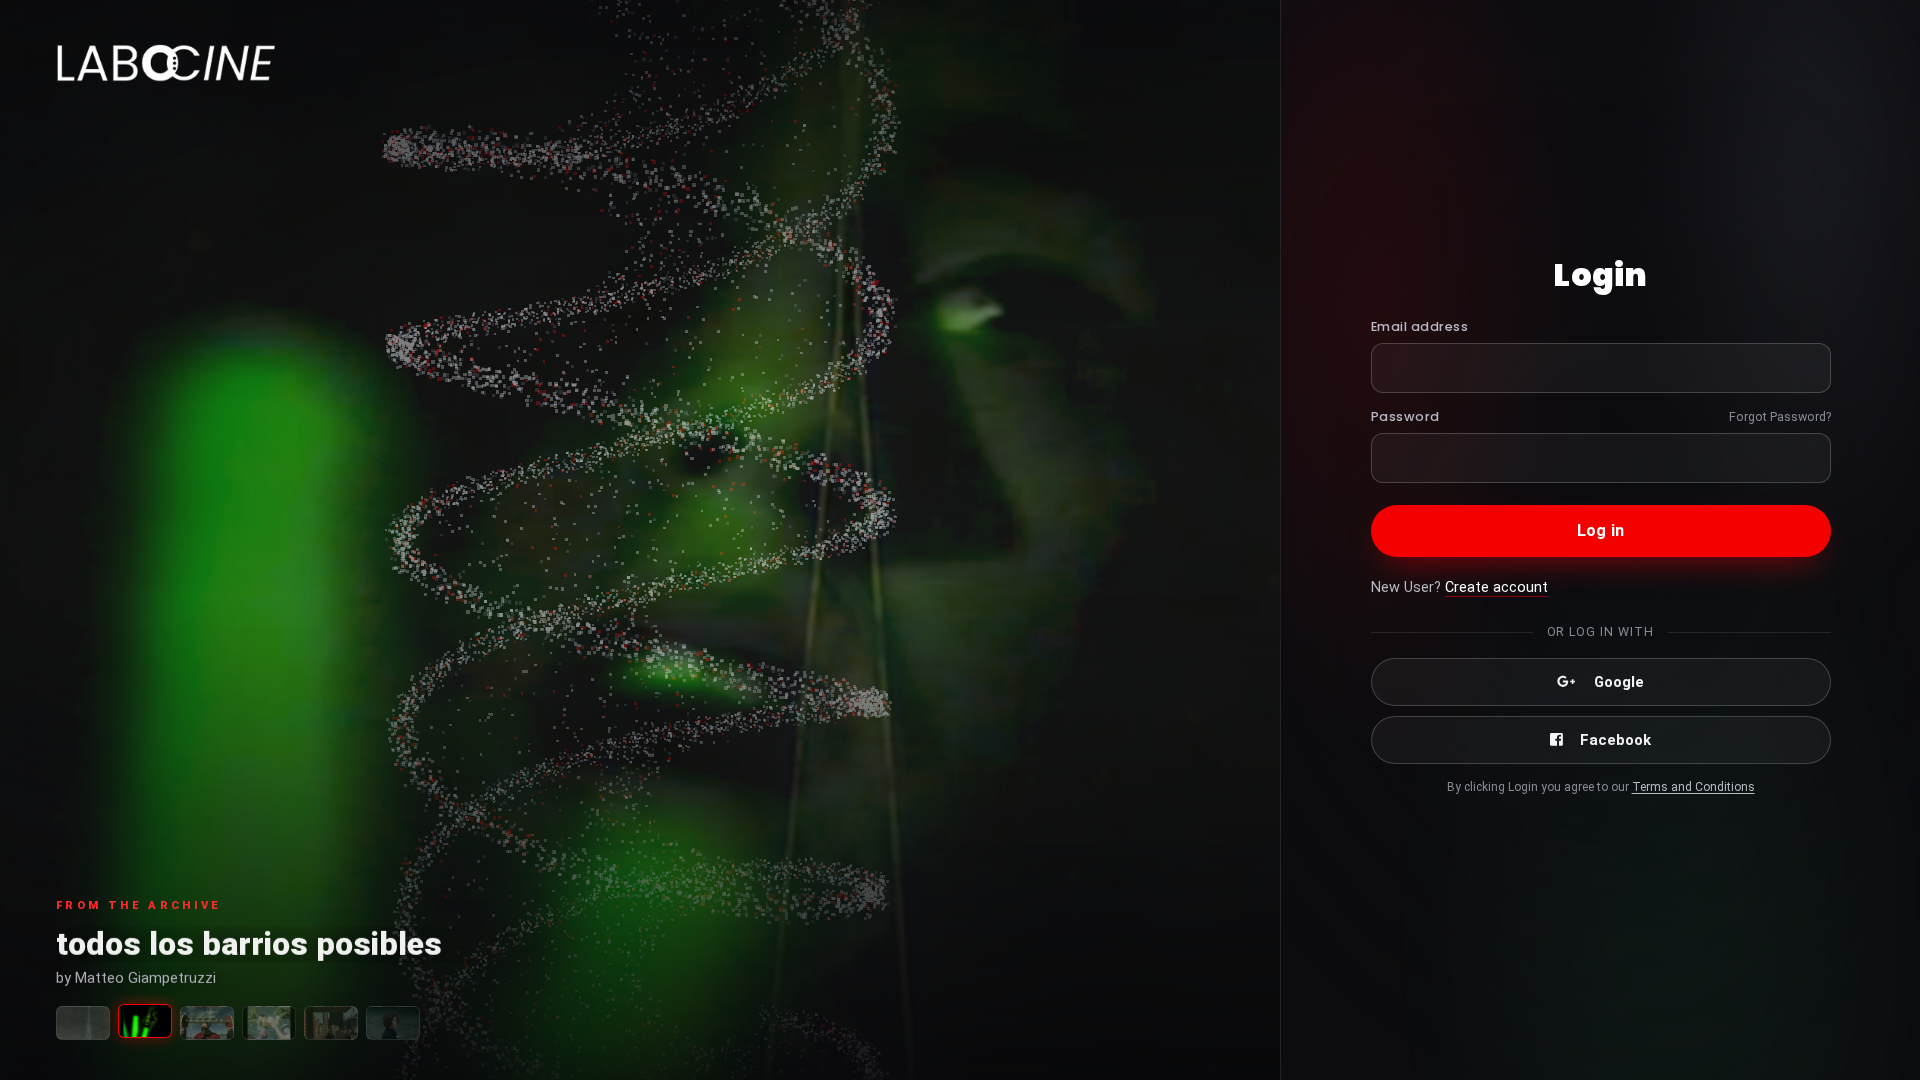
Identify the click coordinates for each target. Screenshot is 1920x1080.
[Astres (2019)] (393, 1023)
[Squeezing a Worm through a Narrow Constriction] (83, 1023)
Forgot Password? (1780, 416)
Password (1405, 416)
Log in (1600, 530)
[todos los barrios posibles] (145, 1021)
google (1619, 682)
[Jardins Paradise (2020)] (269, 1023)
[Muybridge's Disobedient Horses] (207, 1023)
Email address (1420, 326)
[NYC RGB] (331, 1023)
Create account (1496, 587)
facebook (1615, 740)
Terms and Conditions (1693, 787)
